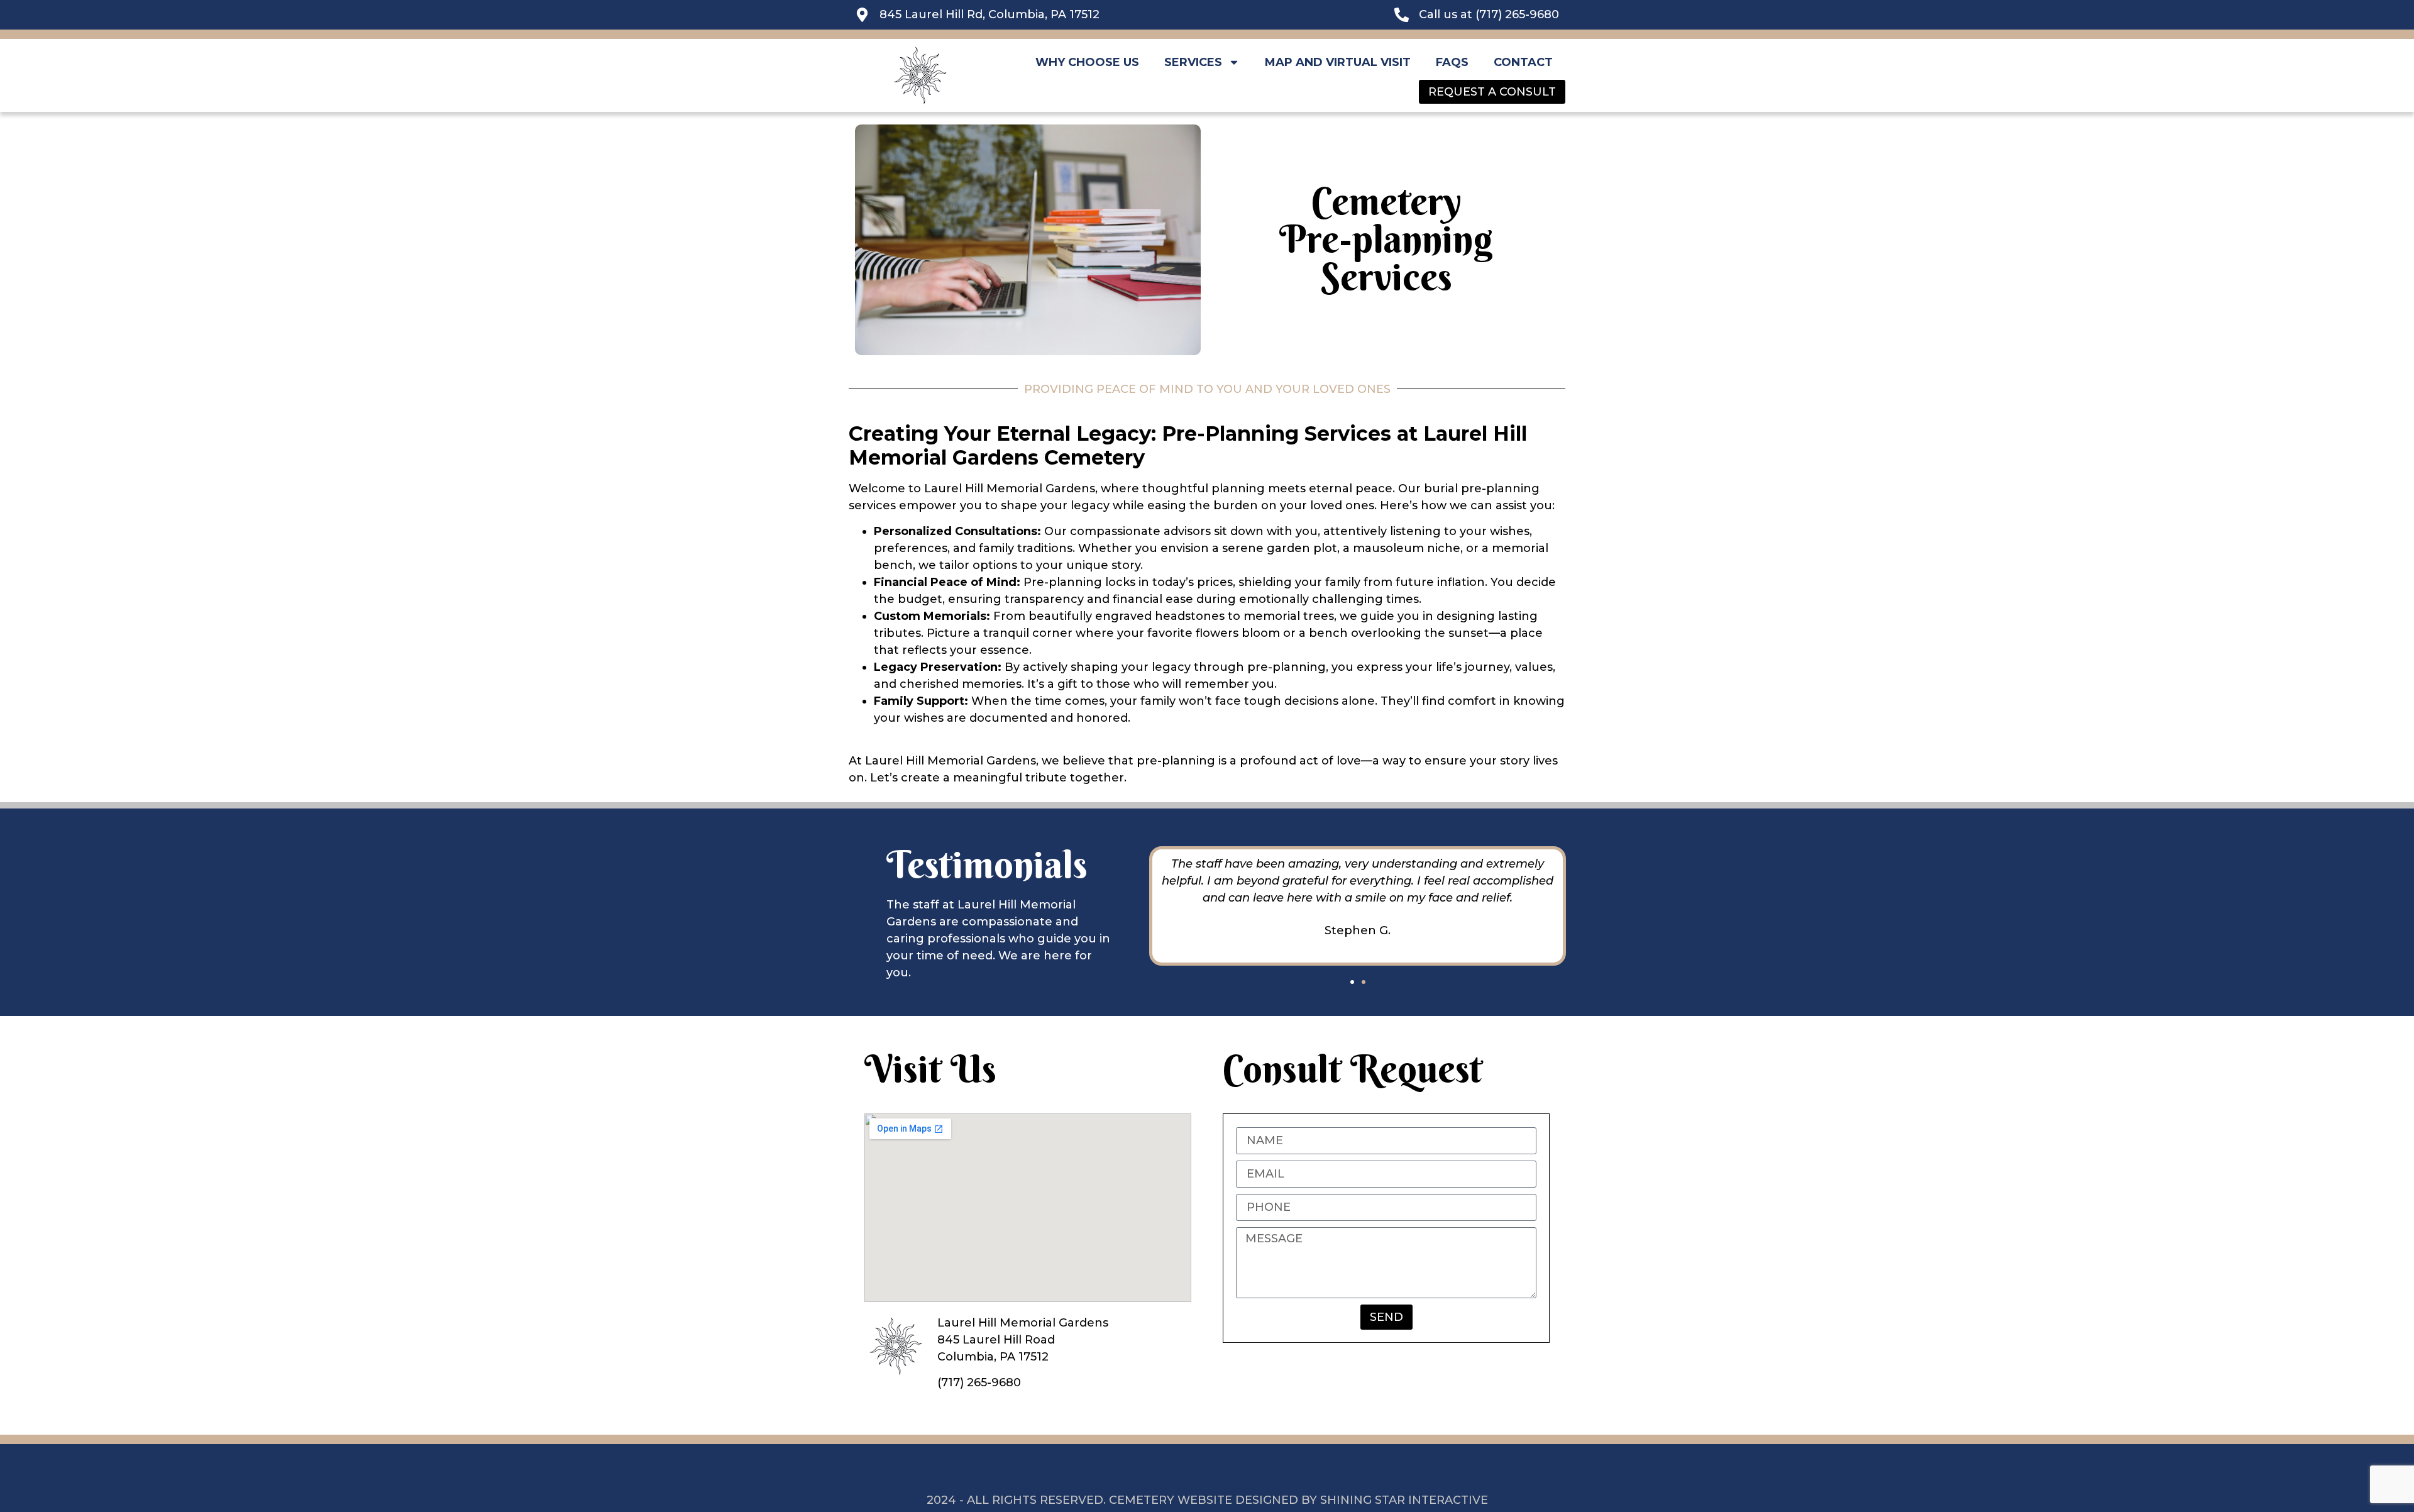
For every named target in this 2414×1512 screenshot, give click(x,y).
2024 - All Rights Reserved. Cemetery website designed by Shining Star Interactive (1207, 1500)
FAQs (1452, 62)
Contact (1523, 62)
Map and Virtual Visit (1338, 62)
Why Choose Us (1087, 62)
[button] (1352, 982)
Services (1193, 62)
